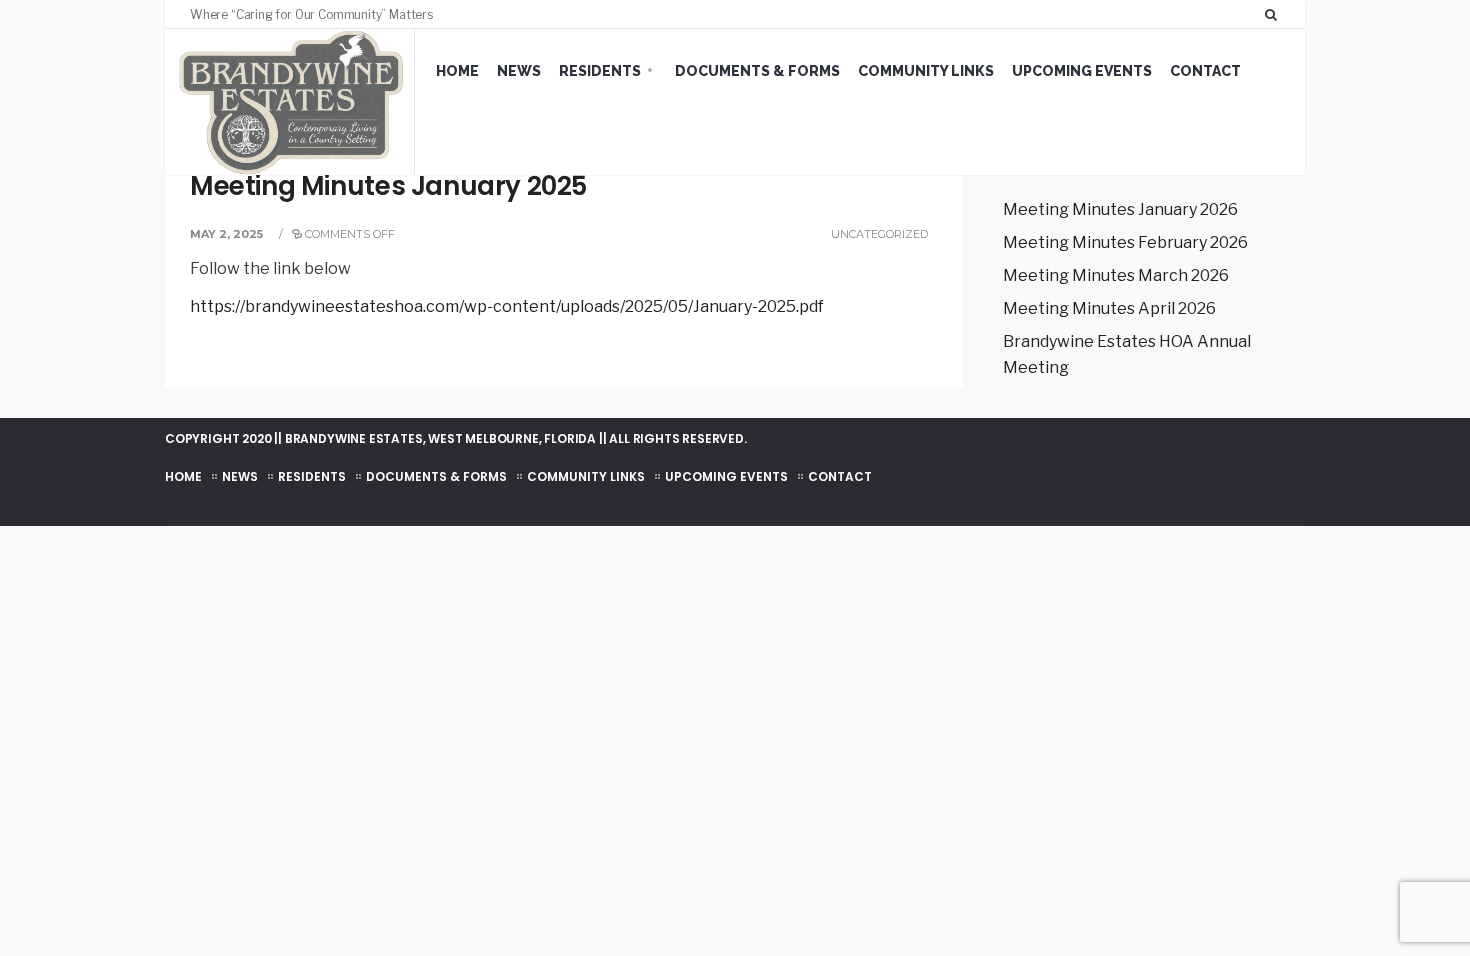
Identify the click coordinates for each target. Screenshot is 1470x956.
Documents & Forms (757, 71)
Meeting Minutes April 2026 (1109, 308)
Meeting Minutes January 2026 (1120, 209)
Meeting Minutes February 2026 (1125, 242)
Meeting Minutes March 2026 (1116, 275)
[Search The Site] (1275, 14)
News (519, 71)
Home (457, 71)
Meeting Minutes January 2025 (388, 186)
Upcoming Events (1082, 71)
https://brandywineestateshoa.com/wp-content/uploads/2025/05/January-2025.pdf (507, 306)
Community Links (926, 71)
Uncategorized (879, 234)
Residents (600, 71)
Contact (1205, 71)
